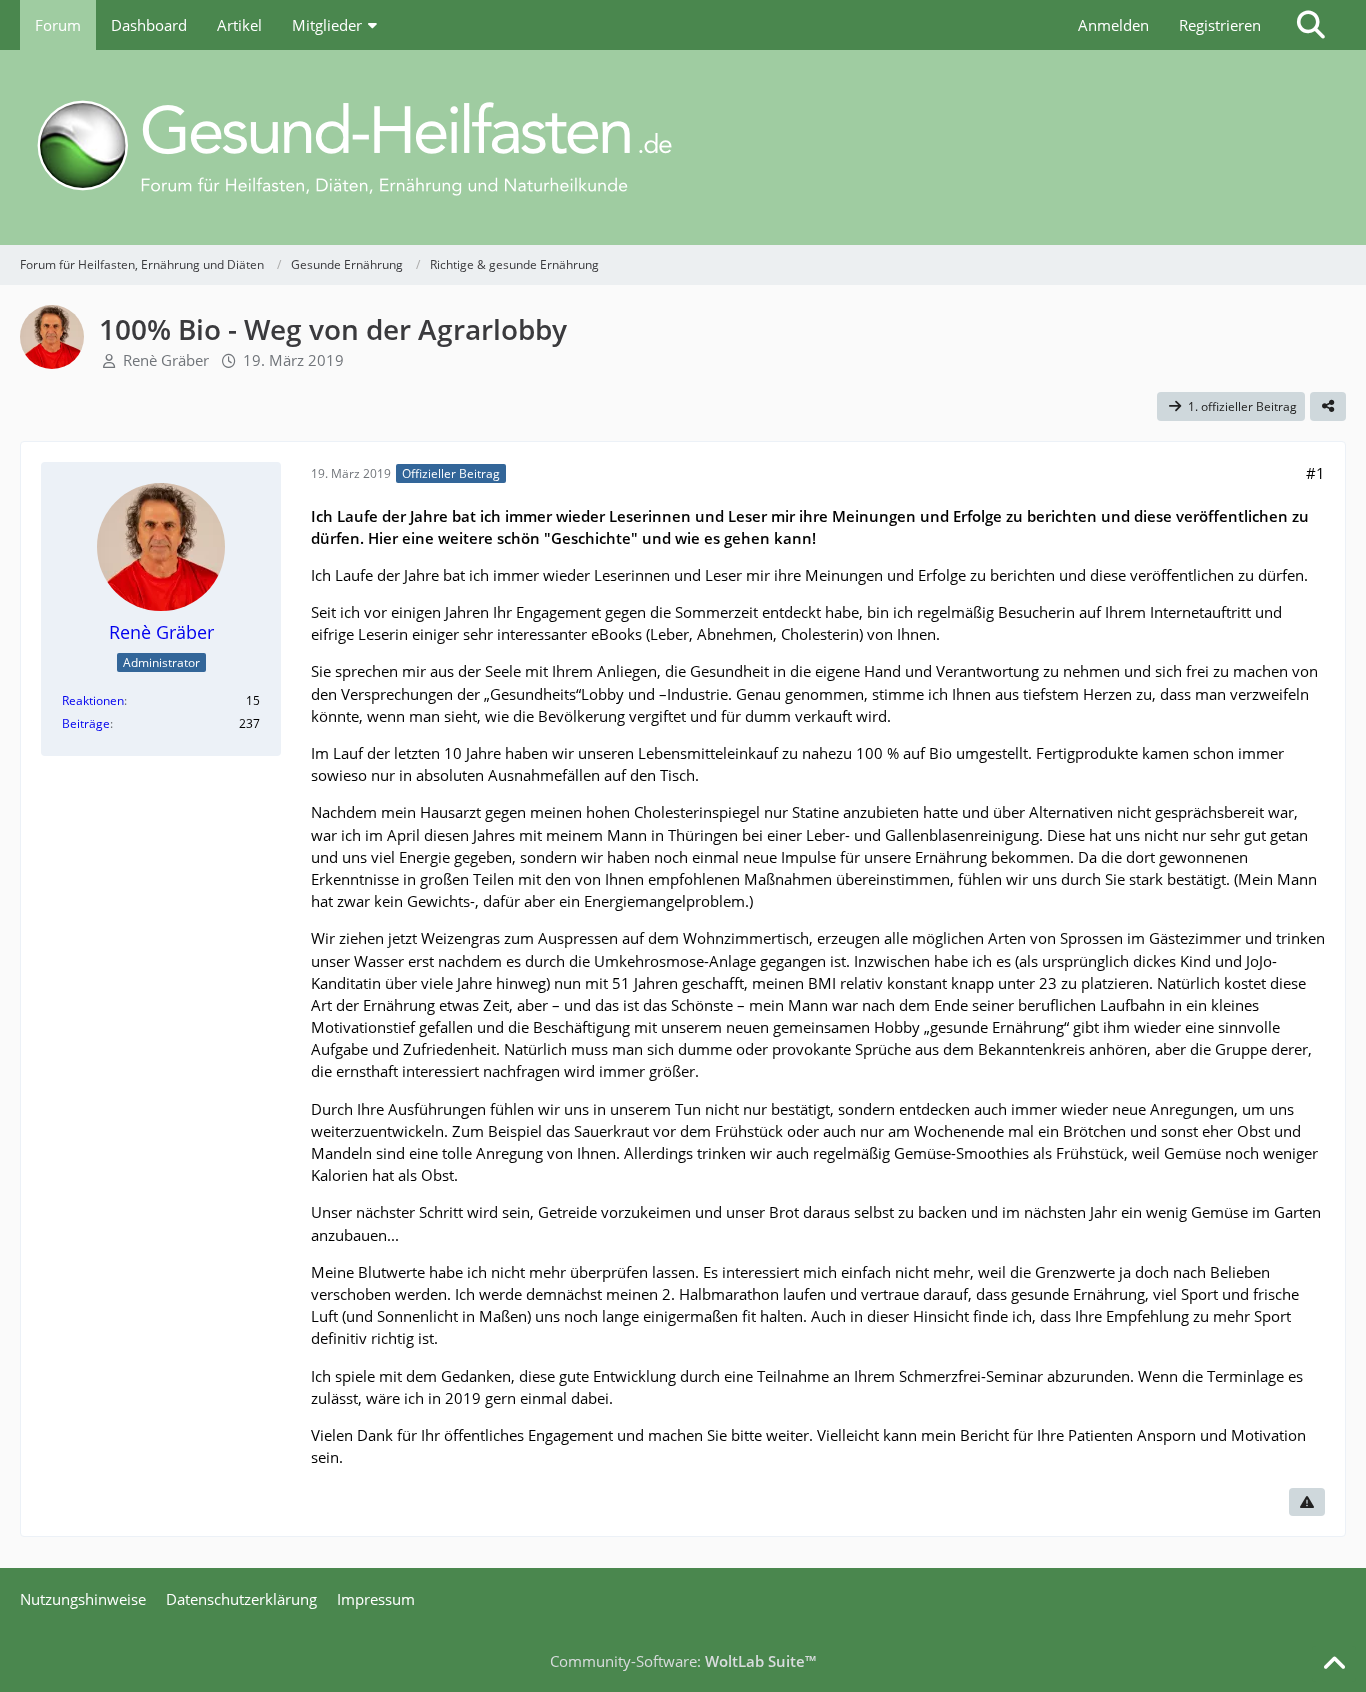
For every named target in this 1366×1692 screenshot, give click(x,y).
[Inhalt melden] (1307, 1502)
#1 (1315, 473)
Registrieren (1220, 25)
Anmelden (1113, 25)
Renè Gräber (166, 360)
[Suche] (1311, 25)
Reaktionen (93, 700)
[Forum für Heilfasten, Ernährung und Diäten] (683, 147)
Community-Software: (683, 1661)
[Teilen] (1328, 407)
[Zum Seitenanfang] (1334, 1664)
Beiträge (86, 723)
